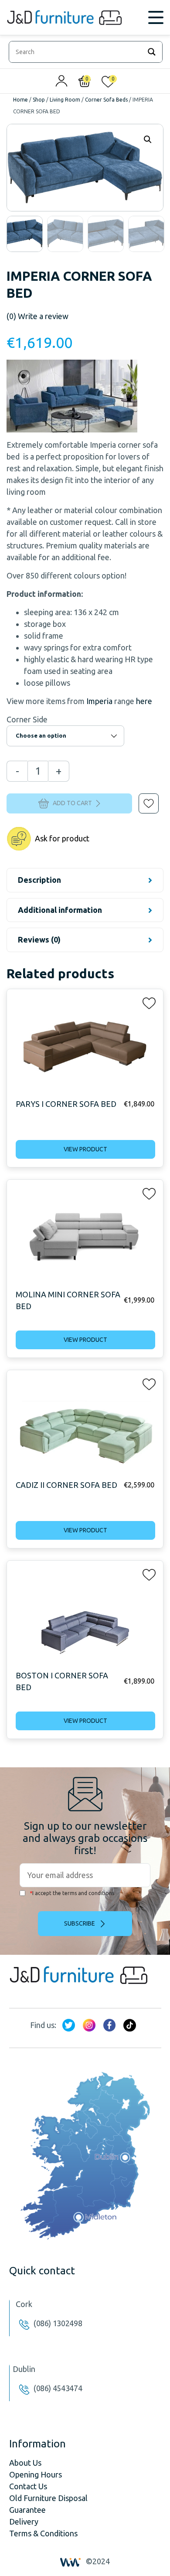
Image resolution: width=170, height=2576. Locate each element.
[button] (143, 797)
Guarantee (27, 2510)
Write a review (37, 316)
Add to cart (72, 803)
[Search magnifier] (152, 52)
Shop (39, 100)
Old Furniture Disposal (48, 2498)
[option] (25, 234)
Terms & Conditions (43, 2533)
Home (20, 100)
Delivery (24, 2522)
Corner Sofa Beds (106, 100)
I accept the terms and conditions (72, 1893)
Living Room (65, 100)
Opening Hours (36, 2474)
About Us (25, 2463)
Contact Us (28, 2486)
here (144, 701)
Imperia (99, 701)
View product (85, 1149)
